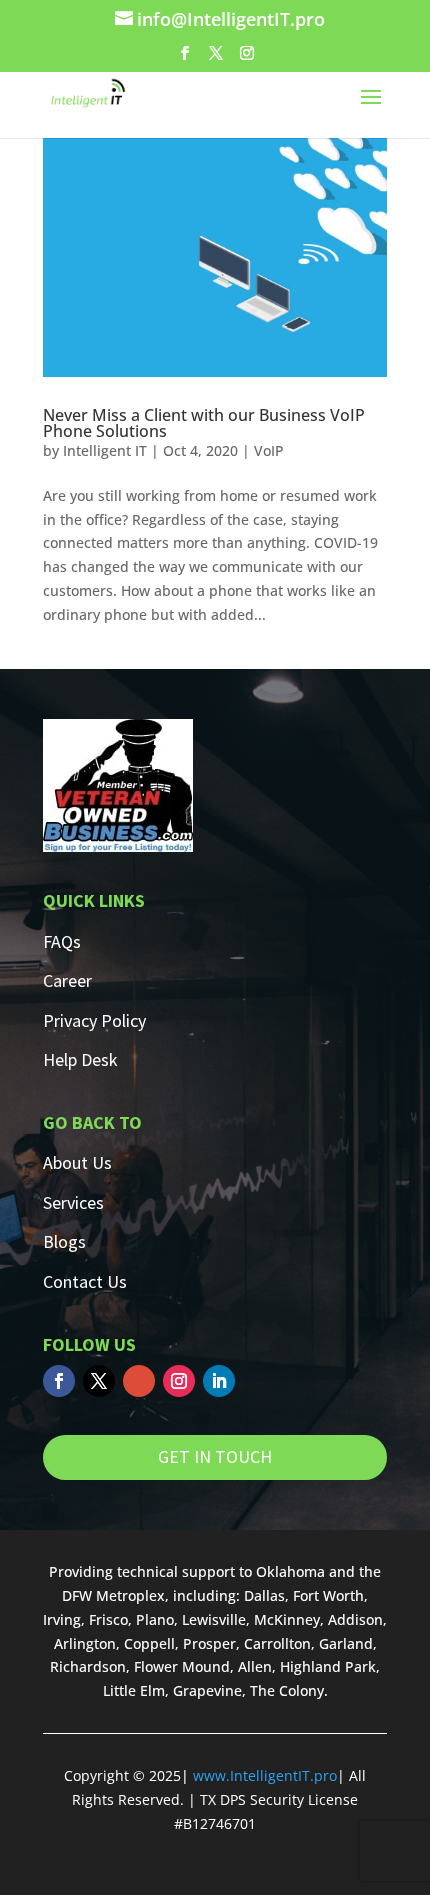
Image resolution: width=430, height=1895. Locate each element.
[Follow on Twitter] (99, 1381)
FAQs (62, 941)
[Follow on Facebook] (59, 1381)
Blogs (64, 1241)
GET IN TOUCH (215, 1456)
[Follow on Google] (139, 1381)
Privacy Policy (94, 1020)
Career (67, 980)
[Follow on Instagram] (179, 1381)
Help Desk (80, 1059)
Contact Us (85, 1281)
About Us (77, 1162)
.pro (323, 1775)
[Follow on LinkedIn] (219, 1381)
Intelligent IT (105, 450)
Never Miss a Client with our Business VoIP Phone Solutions (204, 423)
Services (73, 1202)
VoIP (269, 450)
